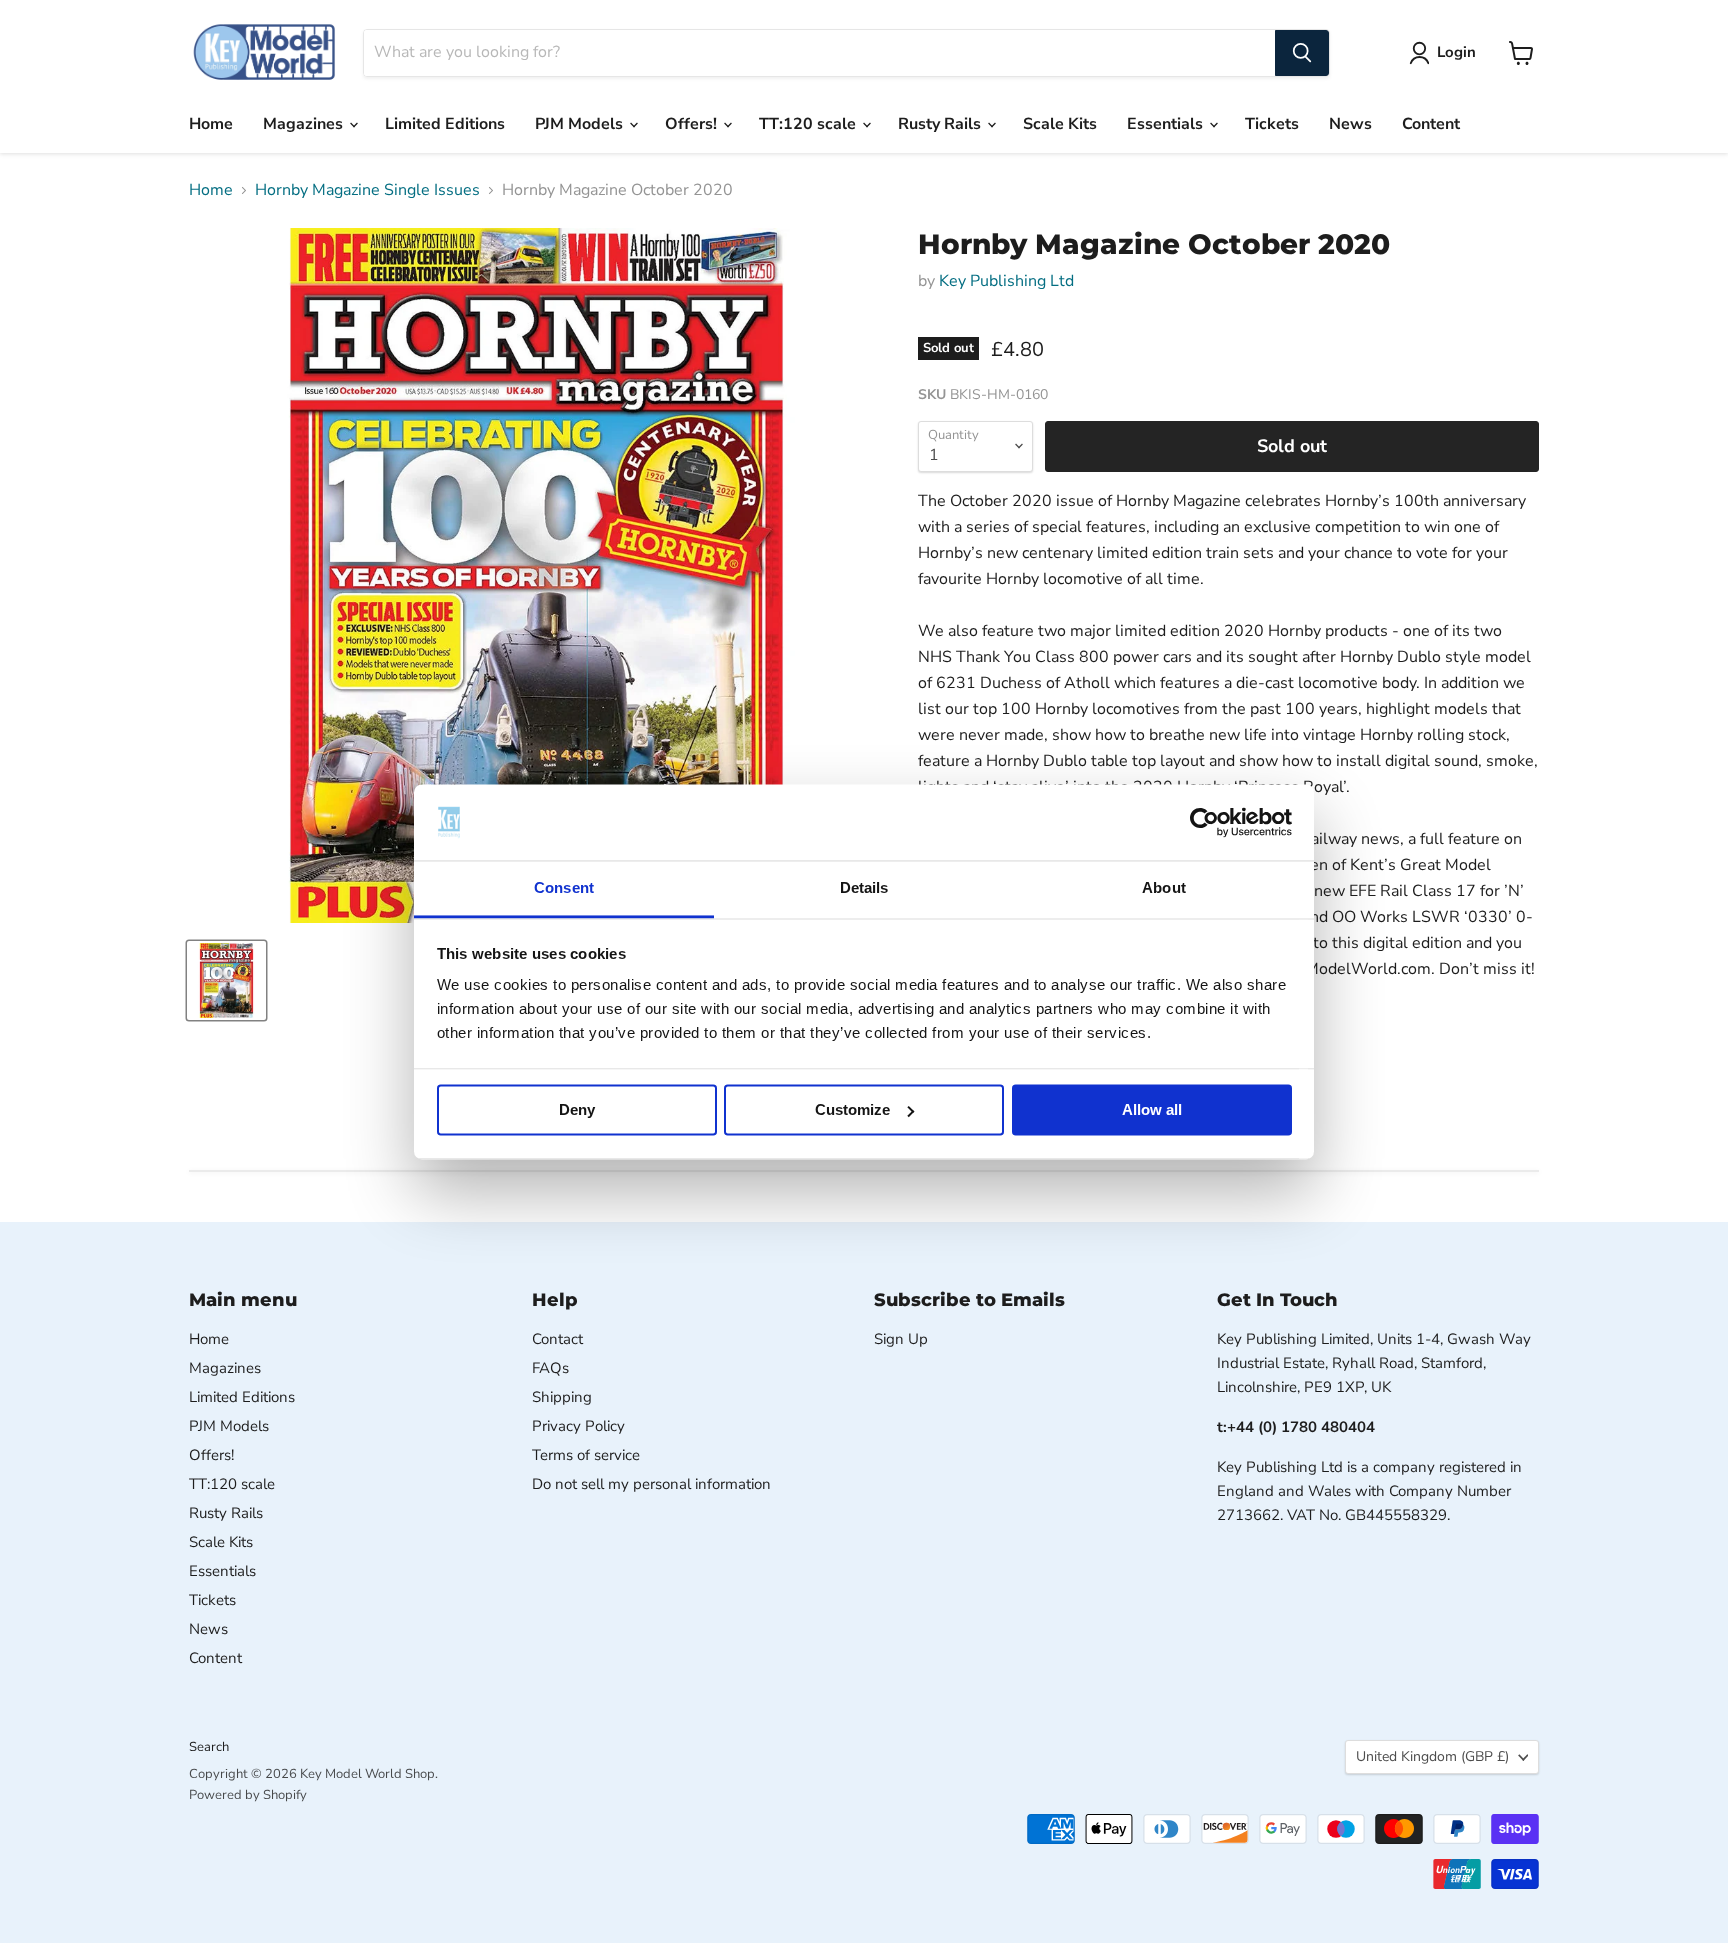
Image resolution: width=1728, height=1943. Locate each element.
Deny (577, 1109)
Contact (557, 1339)
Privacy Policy (578, 1426)
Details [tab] (864, 888)
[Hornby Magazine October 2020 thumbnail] (226, 980)
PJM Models (581, 124)
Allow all (1152, 1109)
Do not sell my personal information (651, 1484)
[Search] (1302, 53)
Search (209, 1747)
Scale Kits (1060, 124)
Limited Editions (445, 124)
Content (1431, 124)
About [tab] (1164, 888)
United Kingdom (1432, 1756)
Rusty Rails (941, 124)
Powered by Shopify (248, 1795)
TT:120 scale (809, 124)
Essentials (1167, 124)
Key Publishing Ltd (1006, 281)
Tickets (1272, 124)
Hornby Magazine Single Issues (367, 190)
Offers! (693, 124)
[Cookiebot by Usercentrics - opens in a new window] (1204, 822)
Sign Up (901, 1339)
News (1350, 124)
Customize (852, 1109)
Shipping (562, 1397)
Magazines (305, 124)
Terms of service (586, 1455)
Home (211, 124)
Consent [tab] (564, 888)
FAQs (550, 1368)
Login (1456, 52)
